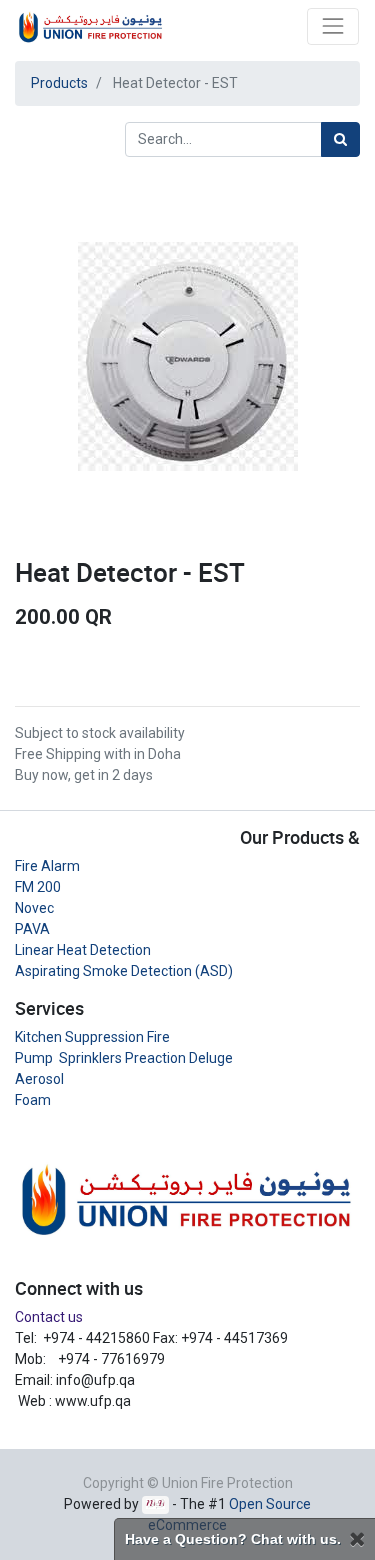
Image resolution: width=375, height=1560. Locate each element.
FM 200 (38, 887)
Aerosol (39, 1079)
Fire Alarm (47, 866)
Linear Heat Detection (83, 950)
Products (59, 83)
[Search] (340, 139)
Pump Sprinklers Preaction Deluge (124, 1058)
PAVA (32, 929)
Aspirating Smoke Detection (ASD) (124, 971)
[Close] (357, 1539)
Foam (33, 1100)
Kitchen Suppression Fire (92, 1037)
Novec (34, 908)
